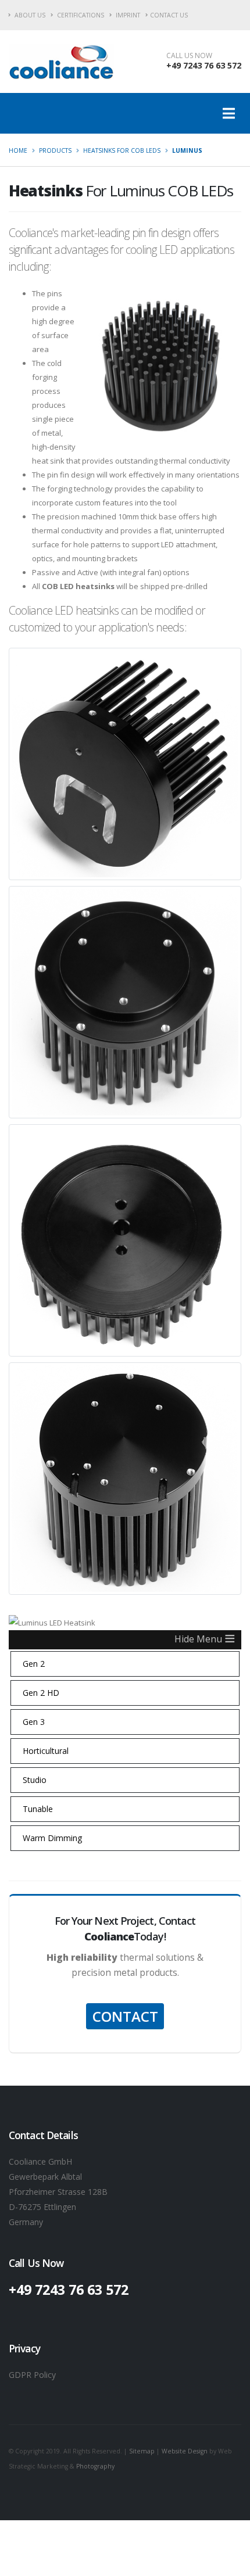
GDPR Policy (32, 2375)
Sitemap (142, 2451)
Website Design (185, 2451)
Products (55, 150)
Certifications (80, 15)
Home (18, 150)
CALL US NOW (189, 56)
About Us (29, 15)
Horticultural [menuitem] (46, 1751)
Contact (125, 2016)
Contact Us (169, 15)
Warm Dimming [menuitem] (52, 1838)
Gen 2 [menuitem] (34, 1664)
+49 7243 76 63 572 (204, 65)
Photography (95, 2466)
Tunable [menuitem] (38, 1809)
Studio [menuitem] (35, 1780)
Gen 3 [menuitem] (34, 1722)
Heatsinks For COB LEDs (122, 150)
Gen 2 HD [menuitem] (41, 1693)
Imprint (127, 15)
